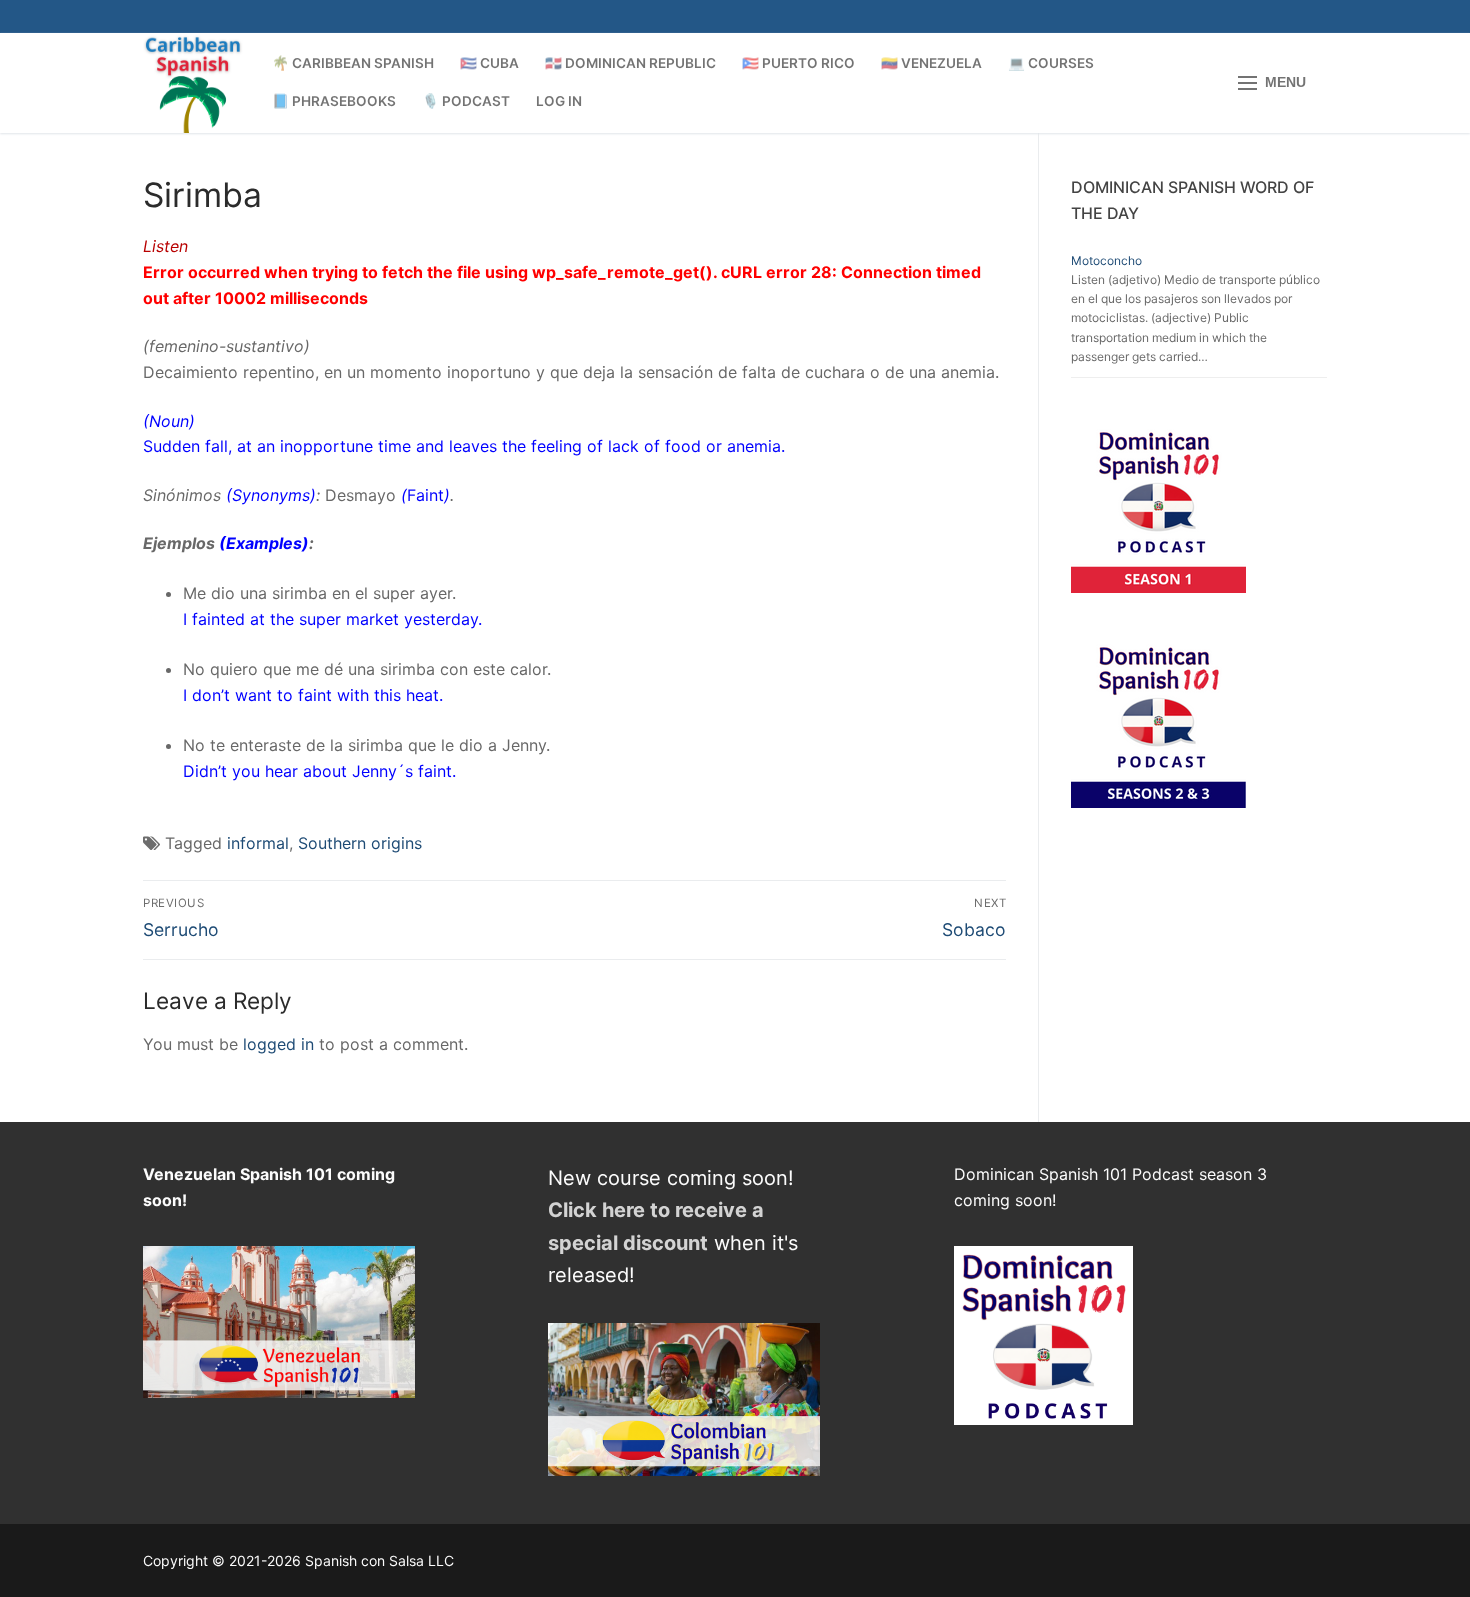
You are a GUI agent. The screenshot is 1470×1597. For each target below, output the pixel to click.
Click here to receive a (656, 1210)
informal (258, 843)
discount (665, 1243)
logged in (278, 1044)
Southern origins (360, 843)
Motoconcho (1106, 260)
